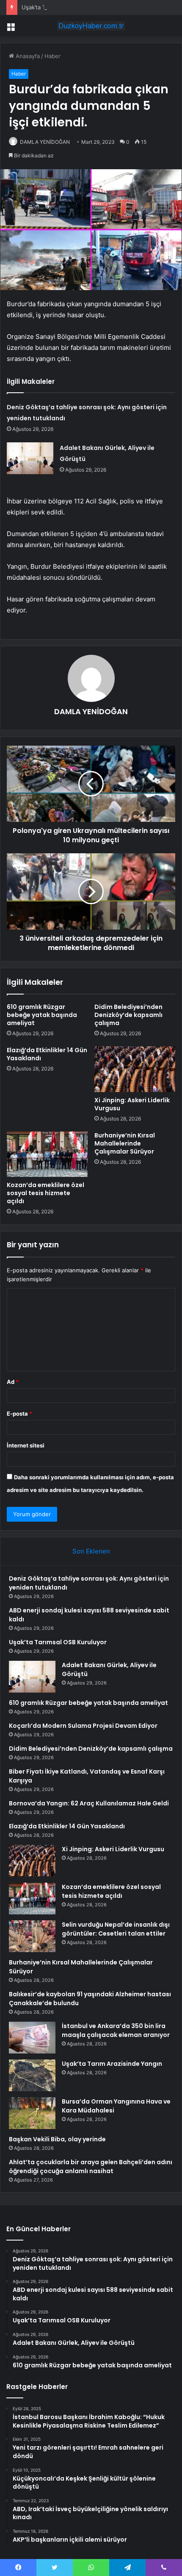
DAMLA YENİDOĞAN (45, 142)
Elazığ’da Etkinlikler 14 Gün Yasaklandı (47, 1054)
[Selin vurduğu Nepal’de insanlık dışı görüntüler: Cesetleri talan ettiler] (32, 1936)
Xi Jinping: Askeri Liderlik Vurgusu (132, 1104)
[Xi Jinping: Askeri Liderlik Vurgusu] (135, 1069)
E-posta (19, 1414)
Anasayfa (27, 56)
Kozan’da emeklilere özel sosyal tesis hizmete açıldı (45, 1193)
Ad (13, 1382)
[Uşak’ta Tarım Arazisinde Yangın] (32, 2075)
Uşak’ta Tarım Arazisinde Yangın (112, 2064)
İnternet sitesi (26, 1445)
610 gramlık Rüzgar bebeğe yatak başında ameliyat (42, 1015)
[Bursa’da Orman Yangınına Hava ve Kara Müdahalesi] (32, 2113)
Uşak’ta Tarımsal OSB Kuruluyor (62, 7)
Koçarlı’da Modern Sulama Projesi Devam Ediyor (83, 1726)
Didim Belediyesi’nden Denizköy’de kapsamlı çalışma (128, 1015)
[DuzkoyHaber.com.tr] (91, 26)
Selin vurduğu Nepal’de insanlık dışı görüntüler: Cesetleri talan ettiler (116, 1929)
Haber (52, 56)
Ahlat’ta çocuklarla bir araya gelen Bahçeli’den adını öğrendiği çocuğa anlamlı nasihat (91, 2167)
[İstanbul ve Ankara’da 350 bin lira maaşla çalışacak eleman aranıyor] (32, 2038)
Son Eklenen (91, 1551)
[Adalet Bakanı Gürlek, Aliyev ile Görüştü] (30, 458)
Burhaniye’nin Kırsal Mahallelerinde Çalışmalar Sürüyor (125, 1143)
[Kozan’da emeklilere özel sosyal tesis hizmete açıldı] (47, 1154)
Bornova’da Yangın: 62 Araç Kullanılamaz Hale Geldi (89, 1803)
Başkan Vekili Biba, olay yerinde (57, 2139)
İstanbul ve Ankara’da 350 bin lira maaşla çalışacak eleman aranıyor (116, 2030)
